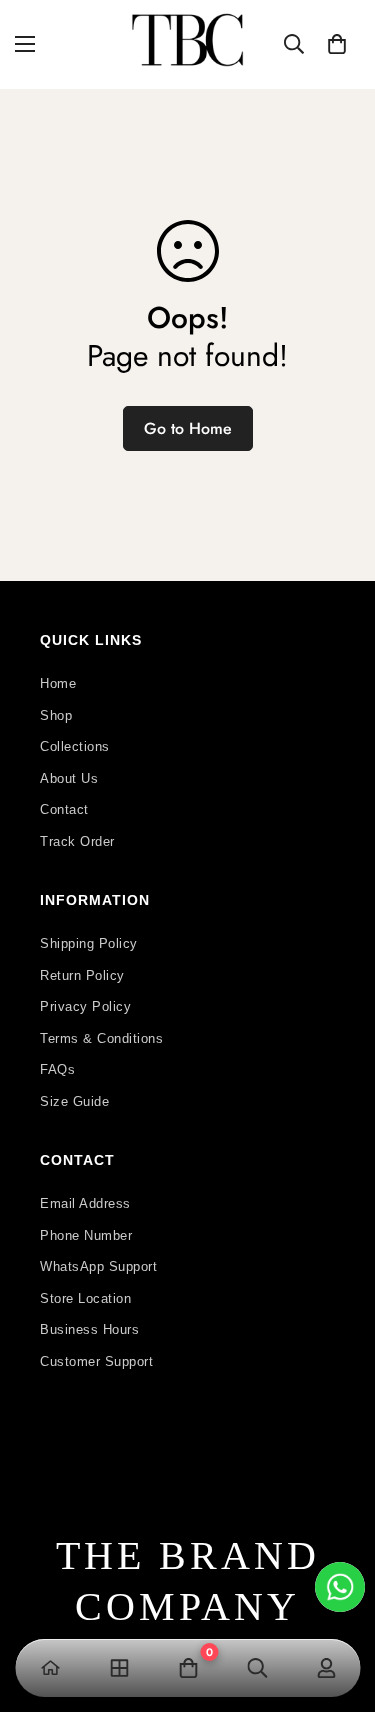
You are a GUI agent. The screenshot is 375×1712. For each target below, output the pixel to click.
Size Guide (74, 1101)
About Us (69, 778)
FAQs (57, 1069)
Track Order (77, 841)
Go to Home (188, 428)
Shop (56, 715)
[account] (325, 1668)
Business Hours (89, 1329)
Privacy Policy (85, 1006)
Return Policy (82, 975)
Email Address (85, 1203)
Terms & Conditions (101, 1038)
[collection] (118, 1668)
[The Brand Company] (187, 44)
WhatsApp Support (98, 1266)
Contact (64, 809)
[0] (337, 44)
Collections (75, 746)
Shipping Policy (89, 943)
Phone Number (86, 1235)
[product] (49, 1668)
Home (58, 683)
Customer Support (96, 1361)
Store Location (85, 1298)
